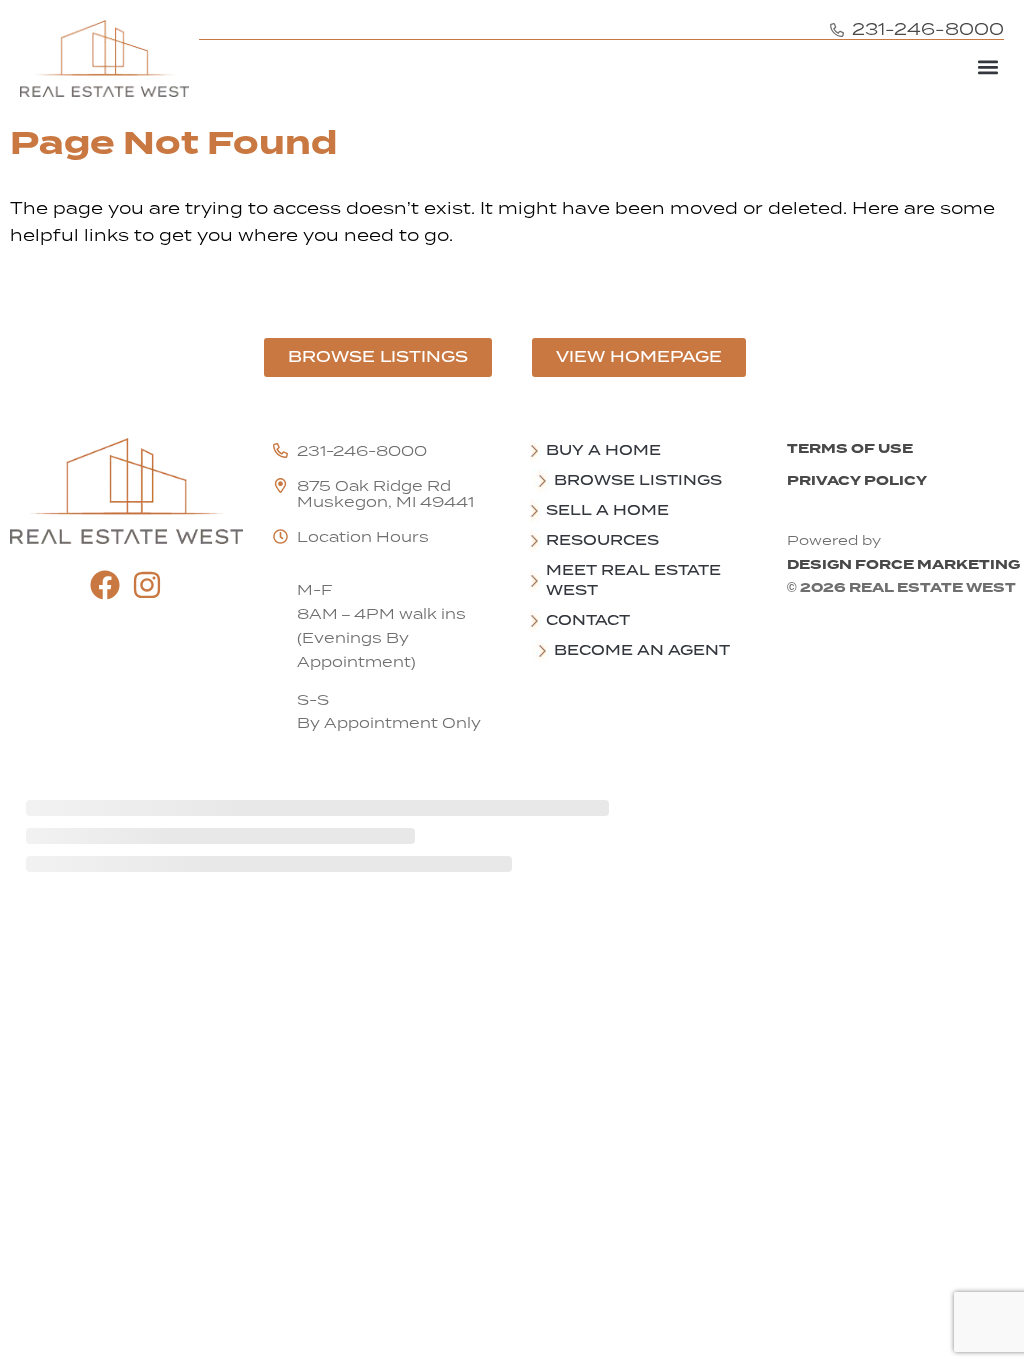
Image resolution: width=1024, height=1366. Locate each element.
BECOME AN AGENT (642, 650)
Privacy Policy (857, 480)
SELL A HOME (607, 510)
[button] (987, 66)
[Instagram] (147, 585)
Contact (588, 620)
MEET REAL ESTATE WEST (633, 580)
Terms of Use (850, 448)
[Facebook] (105, 585)
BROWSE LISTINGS (638, 480)
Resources (602, 540)
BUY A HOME (603, 450)
